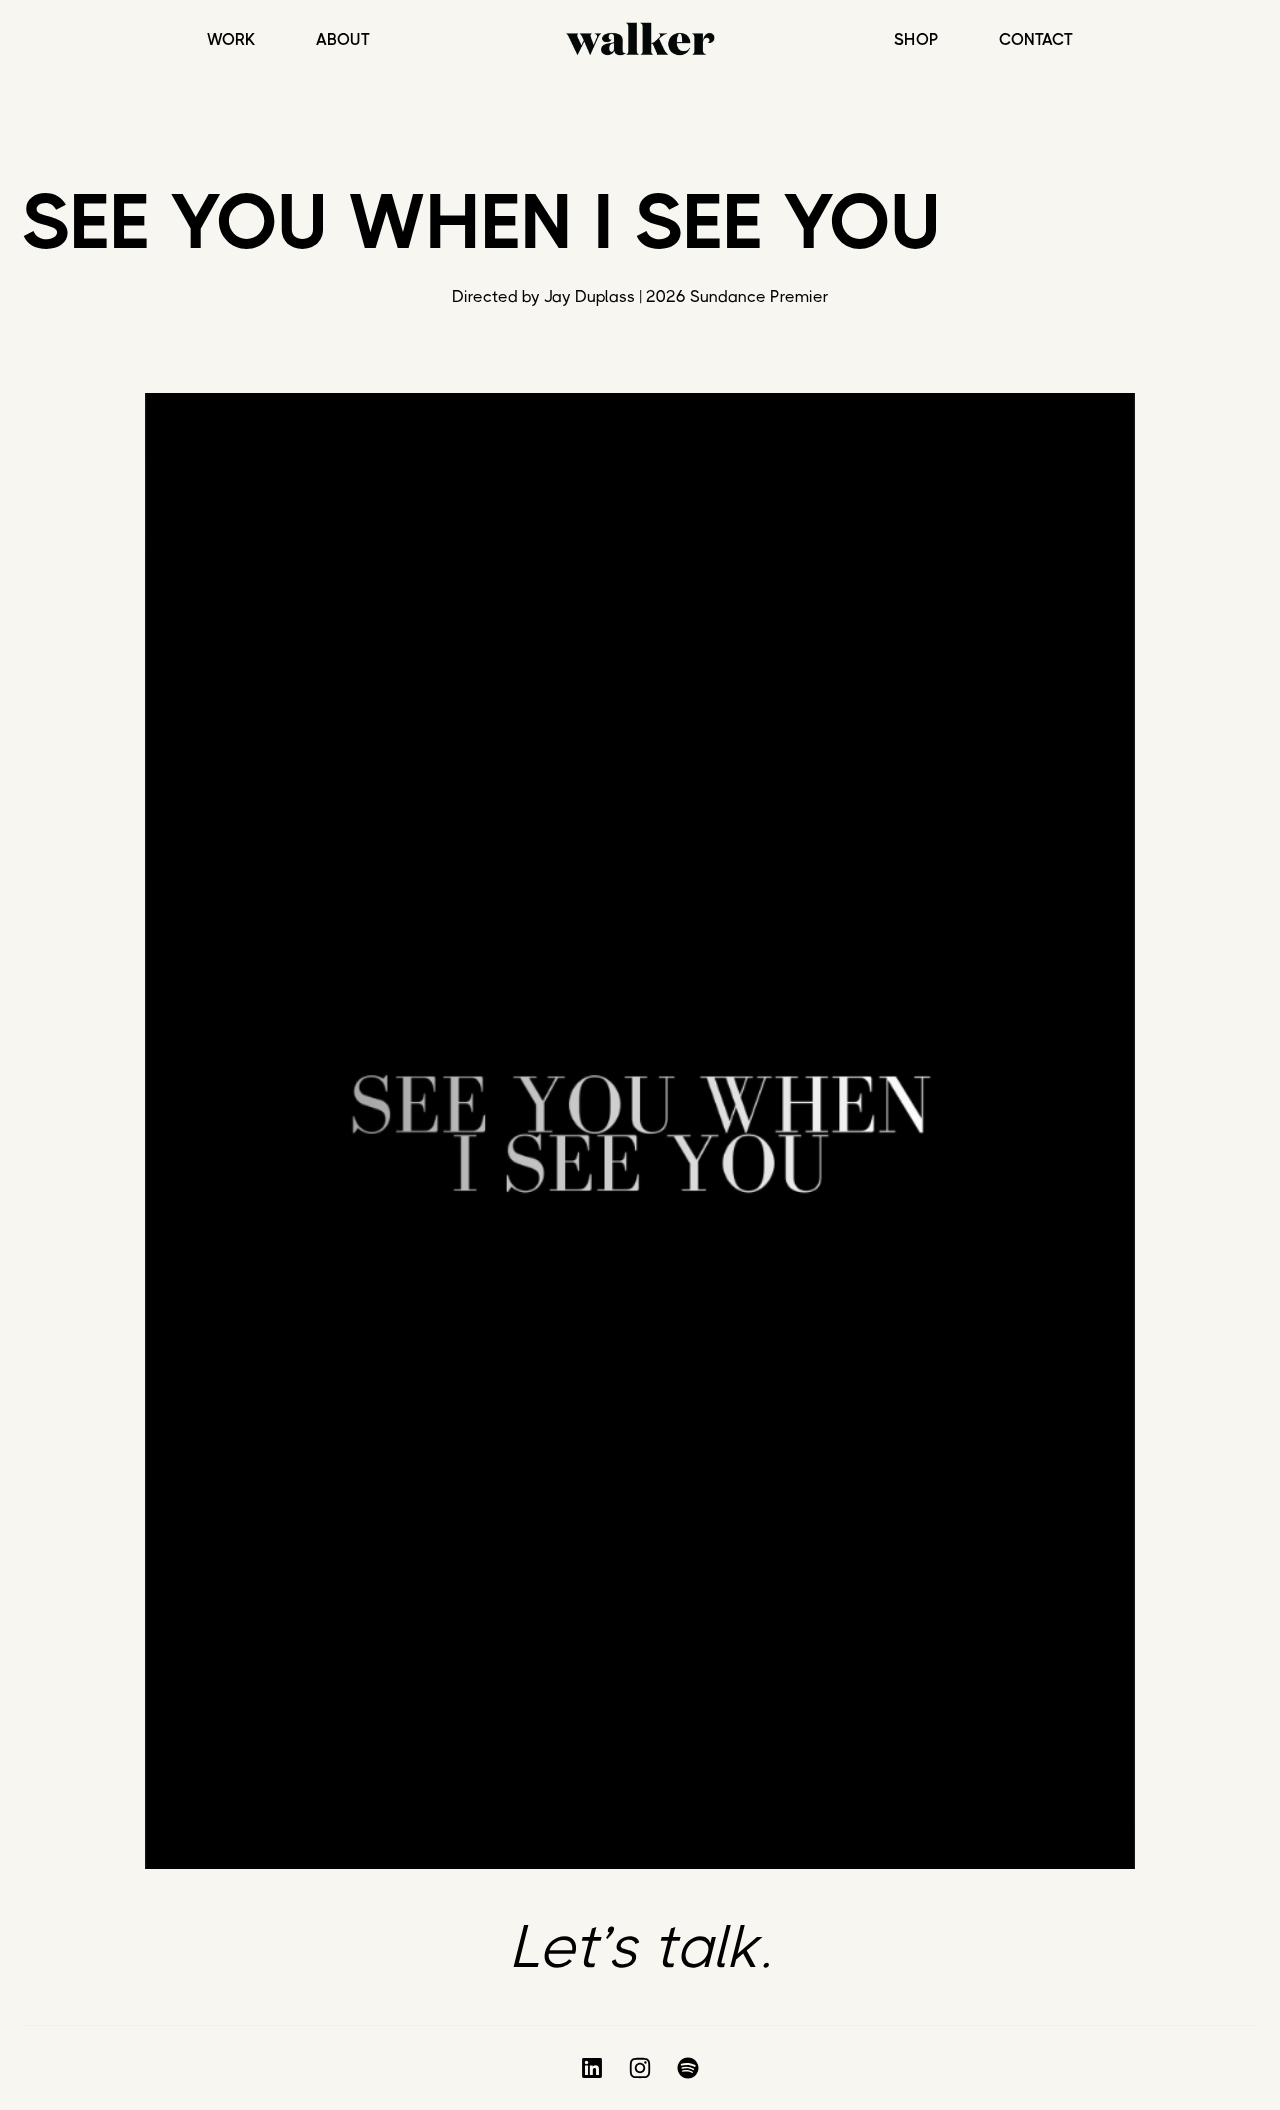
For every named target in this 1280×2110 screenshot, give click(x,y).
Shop (916, 40)
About (343, 40)
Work (231, 40)
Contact (1036, 40)
